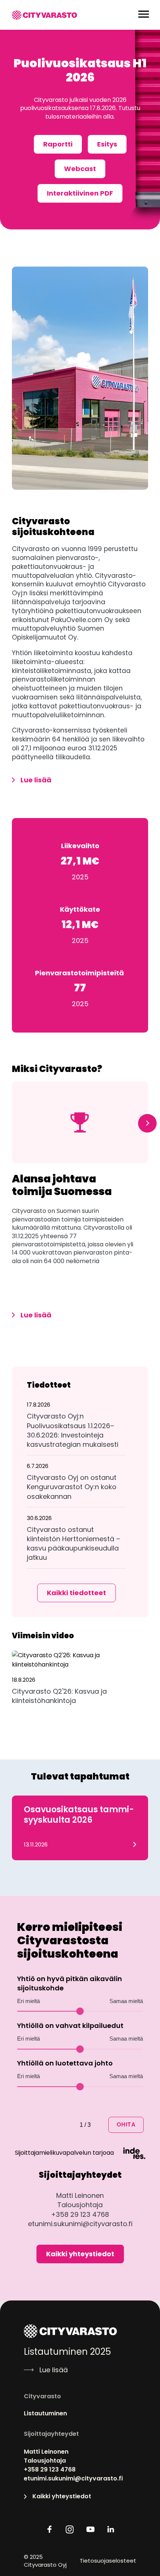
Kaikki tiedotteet (76, 1593)
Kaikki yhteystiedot (80, 2254)
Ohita (126, 2124)
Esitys (107, 144)
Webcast (80, 169)
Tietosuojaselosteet (108, 2561)
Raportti (58, 144)
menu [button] (144, 14)
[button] (76, 1428)
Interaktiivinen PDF (80, 193)
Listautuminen (45, 2414)
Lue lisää (36, 780)
